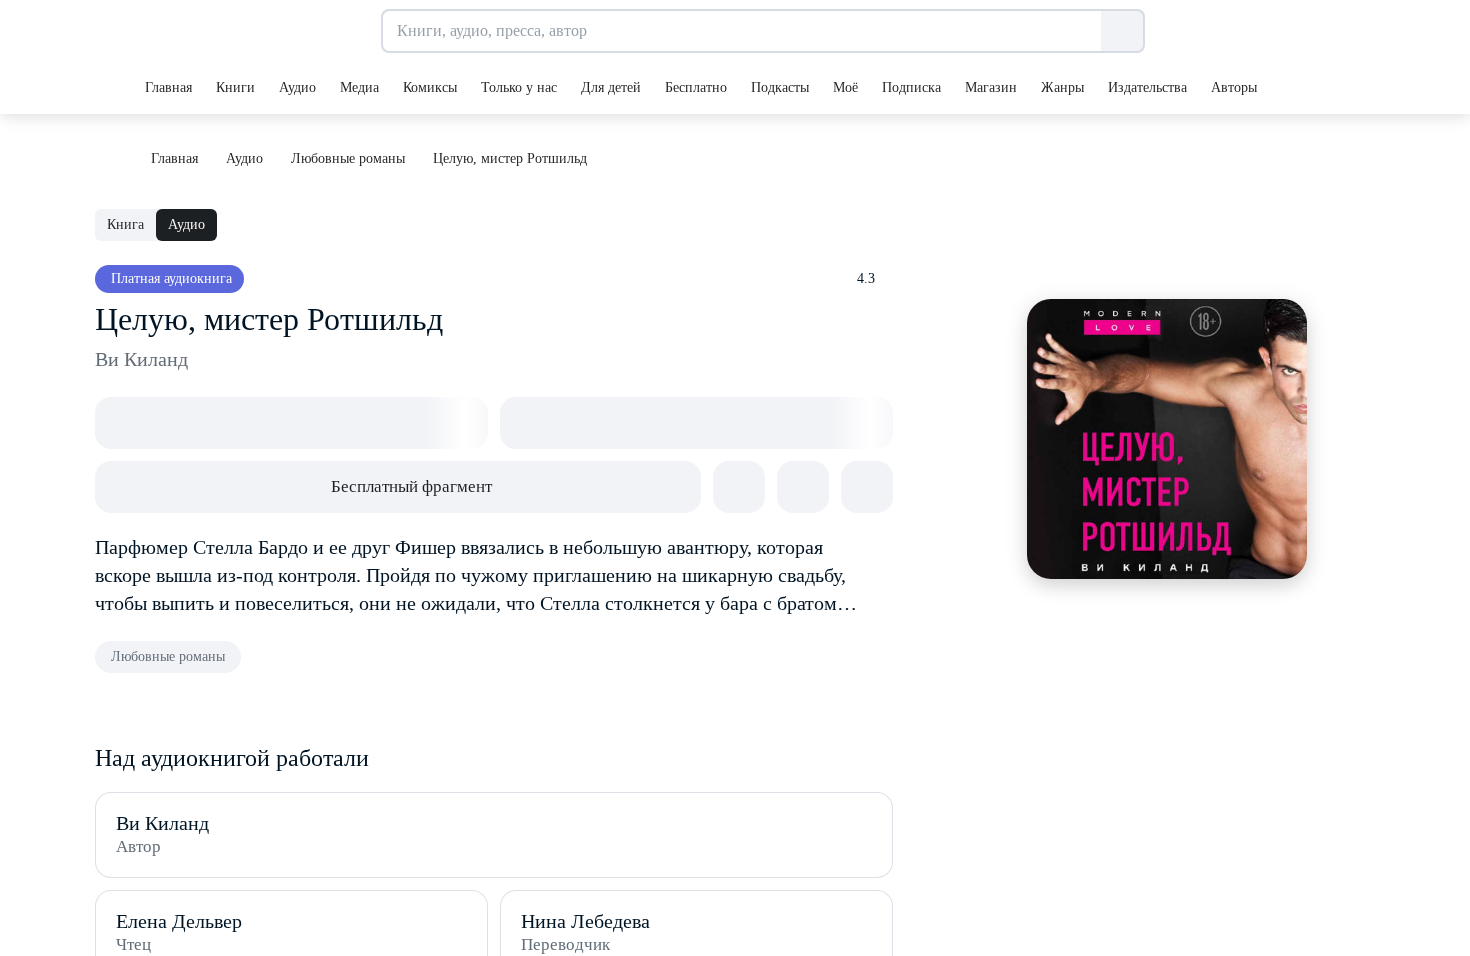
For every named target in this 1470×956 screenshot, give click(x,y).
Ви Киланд (141, 359)
